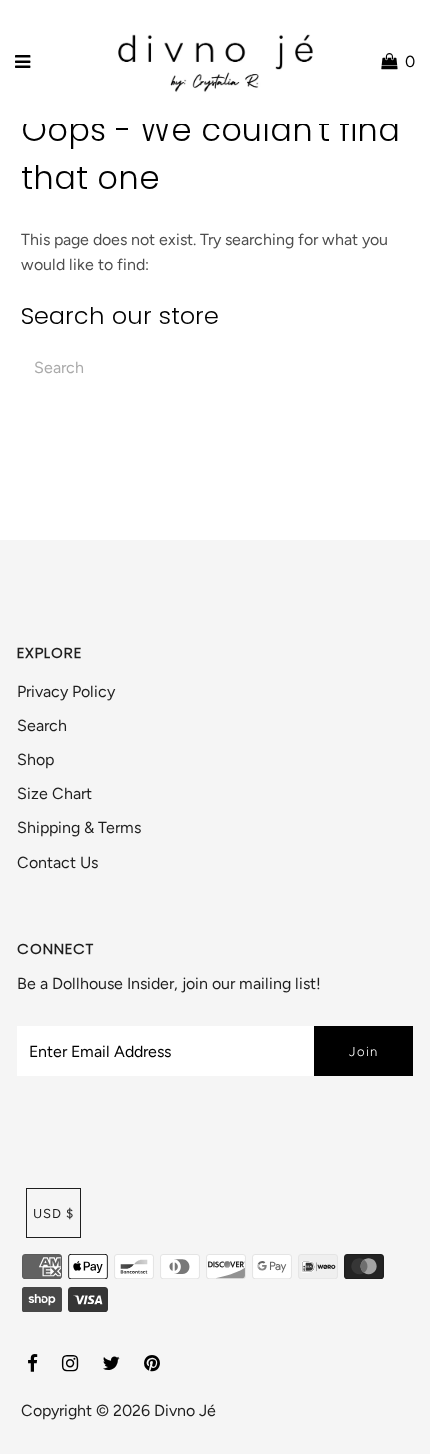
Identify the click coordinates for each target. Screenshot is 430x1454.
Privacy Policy (66, 691)
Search (42, 725)
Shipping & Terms (79, 827)
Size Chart (54, 793)
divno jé (185, 1410)
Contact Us (57, 862)
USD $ (53, 1213)
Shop (35, 759)
